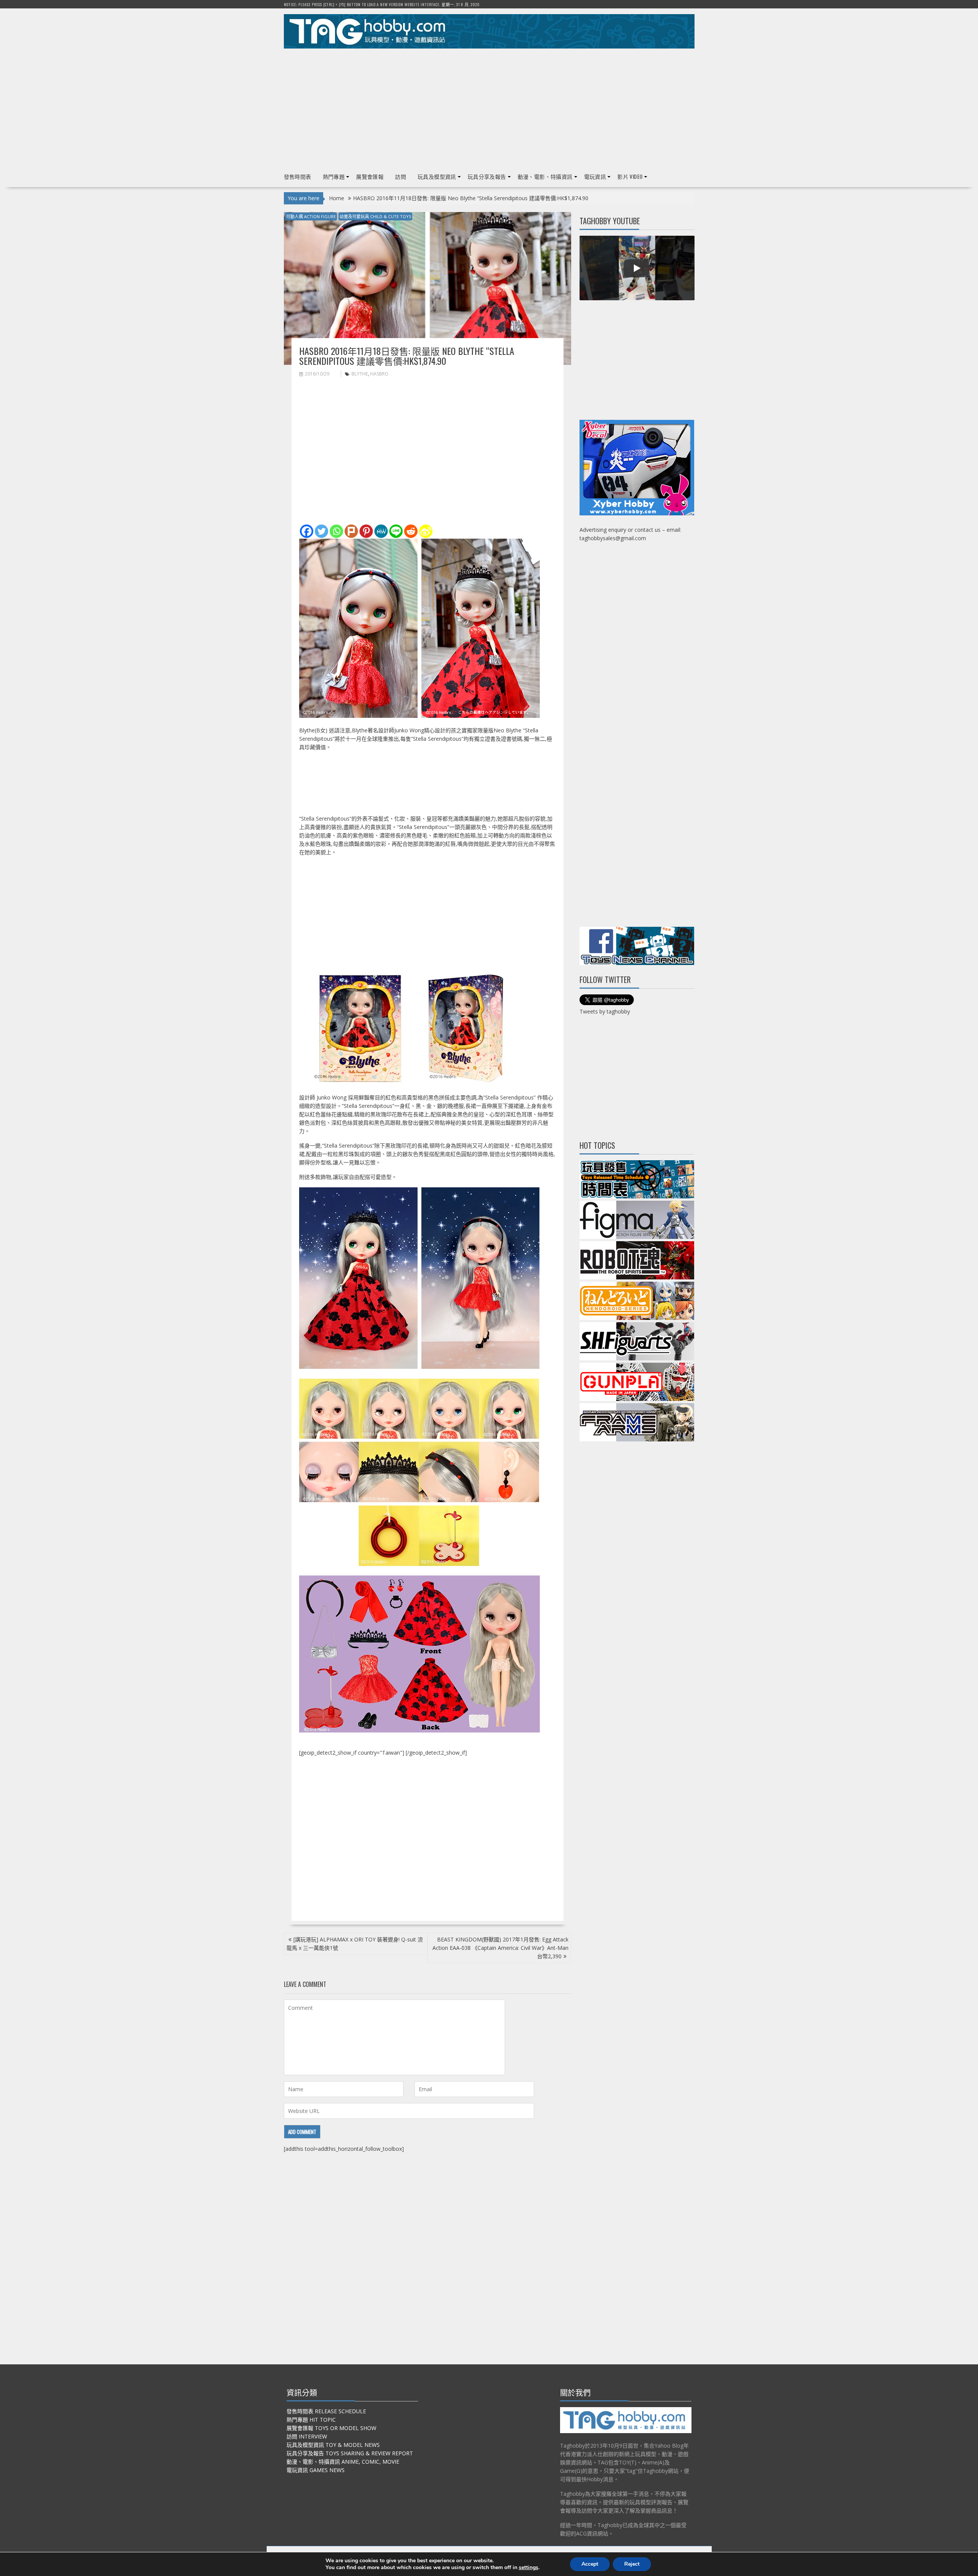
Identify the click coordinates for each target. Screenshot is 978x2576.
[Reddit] (411, 531)
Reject (632, 2564)
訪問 (401, 176)
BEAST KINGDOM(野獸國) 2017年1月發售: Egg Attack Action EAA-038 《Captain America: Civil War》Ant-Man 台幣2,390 (500, 1948)
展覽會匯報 (370, 176)
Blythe (360, 374)
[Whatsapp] (336, 531)
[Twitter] (321, 531)
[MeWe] (381, 531)
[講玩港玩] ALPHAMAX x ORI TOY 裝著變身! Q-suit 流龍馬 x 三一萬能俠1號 (355, 1944)
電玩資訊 (595, 176)
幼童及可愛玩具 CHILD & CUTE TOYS (375, 216)
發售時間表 (298, 176)
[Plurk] (351, 531)
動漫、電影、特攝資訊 (545, 176)
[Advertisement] (489, 107)
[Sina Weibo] (426, 531)
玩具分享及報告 (487, 176)
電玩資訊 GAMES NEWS (316, 2470)
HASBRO (379, 374)
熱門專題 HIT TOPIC (311, 2420)
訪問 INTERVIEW (307, 2436)
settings (529, 2568)
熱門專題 (334, 176)
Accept (590, 2564)
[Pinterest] (366, 531)
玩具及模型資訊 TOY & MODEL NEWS (333, 2445)
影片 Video (630, 176)
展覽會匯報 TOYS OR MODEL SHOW (331, 2428)
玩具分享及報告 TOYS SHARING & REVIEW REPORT (350, 2453)
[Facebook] (307, 531)
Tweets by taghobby (605, 1011)
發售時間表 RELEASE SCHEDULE (326, 2411)
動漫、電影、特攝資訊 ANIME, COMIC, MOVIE (343, 2462)
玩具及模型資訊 (437, 176)
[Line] (396, 531)
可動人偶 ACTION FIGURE (311, 216)
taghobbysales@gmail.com (613, 538)
